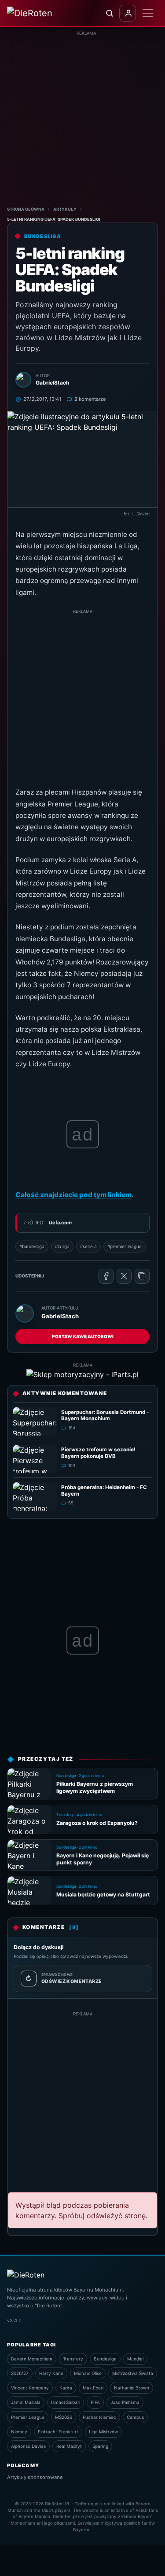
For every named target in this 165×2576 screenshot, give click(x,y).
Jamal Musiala (26, 2402)
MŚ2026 (64, 2417)
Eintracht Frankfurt (58, 2432)
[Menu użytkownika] (128, 13)
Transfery (73, 2359)
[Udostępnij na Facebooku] (106, 1276)
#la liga (62, 1246)
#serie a (88, 1246)
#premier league (125, 1246)
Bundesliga (105, 2359)
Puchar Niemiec (99, 2417)
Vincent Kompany (30, 2388)
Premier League (28, 2417)
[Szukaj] (109, 13)
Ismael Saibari (66, 2402)
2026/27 (20, 2373)
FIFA (95, 2402)
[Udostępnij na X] (124, 1276)
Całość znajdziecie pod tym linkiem (73, 1195)
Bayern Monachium (32, 2359)
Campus (135, 2417)
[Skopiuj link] (142, 1276)
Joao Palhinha (125, 2402)
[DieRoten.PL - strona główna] (41, 13)
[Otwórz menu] (148, 13)
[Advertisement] (82, 119)
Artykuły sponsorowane (35, 2477)
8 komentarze (90, 399)
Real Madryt (69, 2446)
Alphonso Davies (28, 2446)
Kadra (66, 2388)
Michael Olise (88, 2373)
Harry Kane (51, 2373)
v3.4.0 (14, 2321)
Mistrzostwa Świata (133, 2373)
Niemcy (19, 2432)
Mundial (135, 2359)
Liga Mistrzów (103, 2432)
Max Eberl (93, 2388)
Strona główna (26, 209)
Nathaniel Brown (132, 2388)
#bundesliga (32, 1246)
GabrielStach (60, 1316)
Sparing (100, 2446)
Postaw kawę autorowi (83, 1336)
